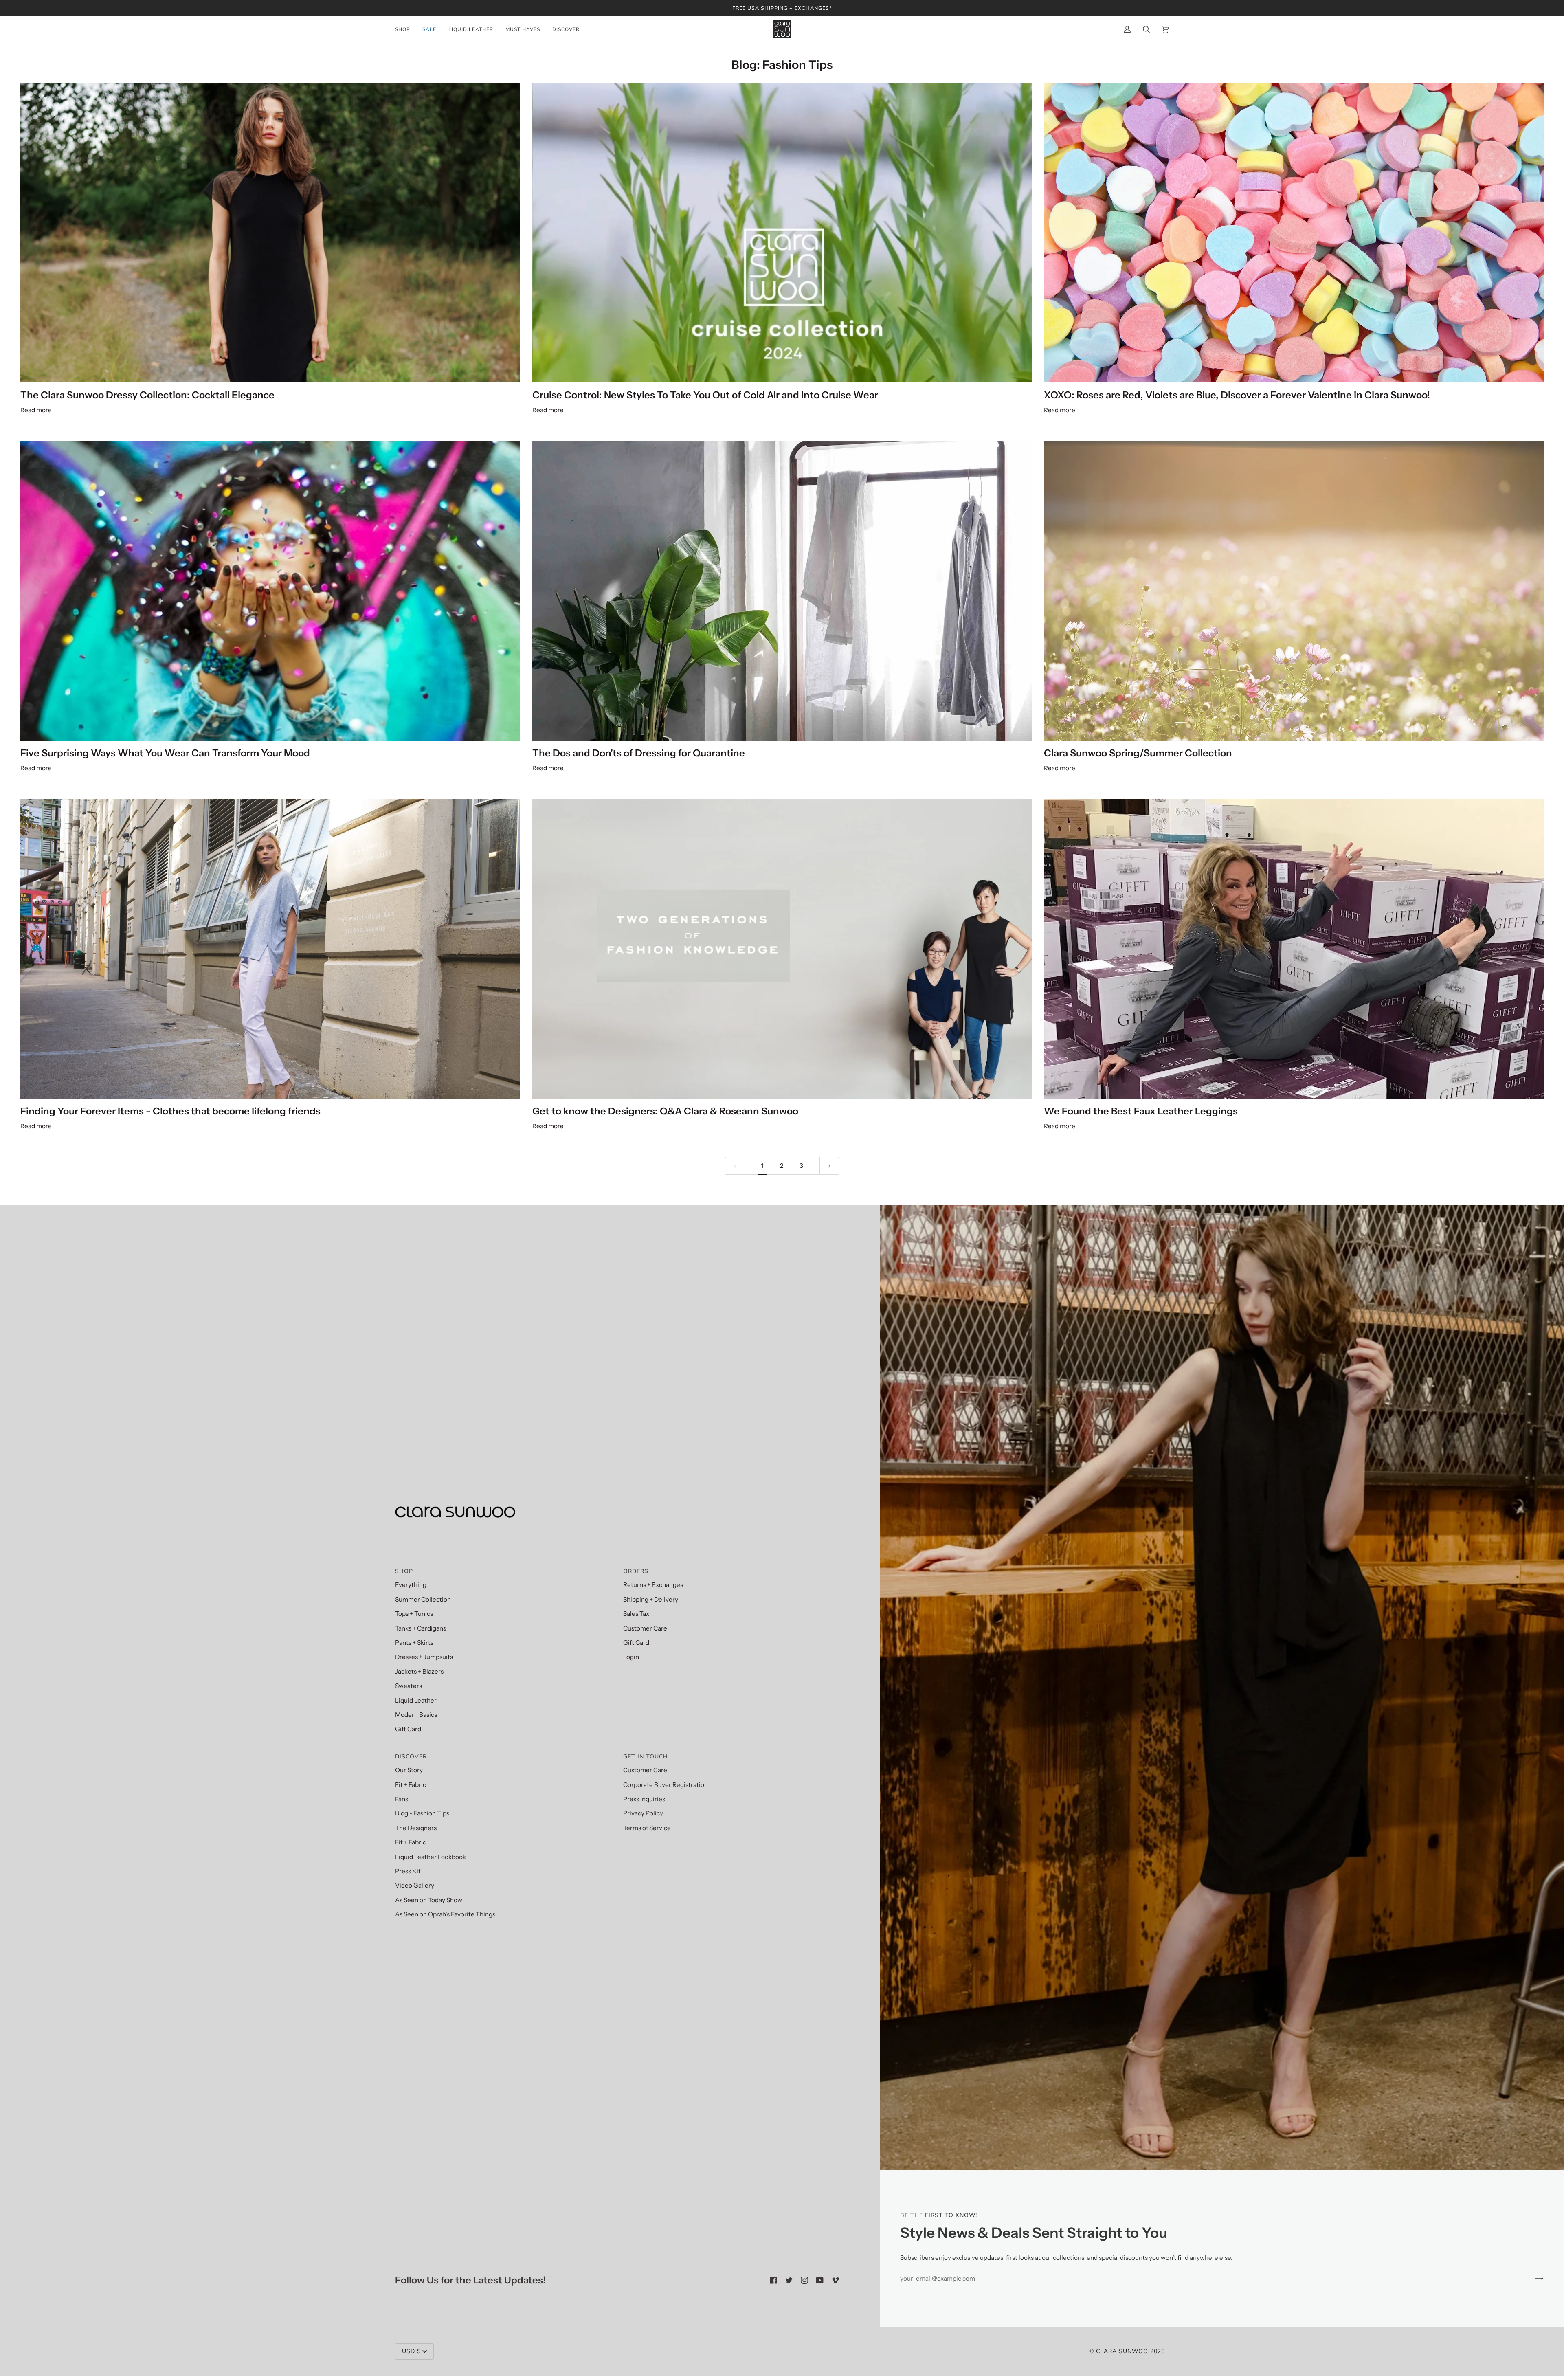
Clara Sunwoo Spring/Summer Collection (1138, 753)
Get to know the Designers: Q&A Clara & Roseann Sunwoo (665, 1111)
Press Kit (408, 1871)
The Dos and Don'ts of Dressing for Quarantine (639, 753)
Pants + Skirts (414, 1643)
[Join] (1533, 2279)
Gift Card (408, 1729)
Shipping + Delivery (651, 1599)
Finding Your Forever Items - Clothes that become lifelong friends (170, 1111)
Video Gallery (415, 1885)
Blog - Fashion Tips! (423, 1813)
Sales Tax (636, 1614)
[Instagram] (804, 2280)
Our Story (409, 1770)
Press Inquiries (644, 1799)
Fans (402, 1799)
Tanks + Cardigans (421, 1628)
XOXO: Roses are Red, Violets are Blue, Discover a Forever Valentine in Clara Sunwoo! (1237, 395)
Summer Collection (423, 1599)
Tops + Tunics (414, 1614)
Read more (36, 410)
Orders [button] (636, 1571)
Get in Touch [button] (646, 1757)
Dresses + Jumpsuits (424, 1657)
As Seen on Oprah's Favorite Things (445, 1914)
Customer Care (645, 1628)
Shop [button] (404, 1571)
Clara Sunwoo (1122, 2351)
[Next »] (829, 1166)
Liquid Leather (416, 1700)
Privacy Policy (643, 1813)
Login (631, 1657)
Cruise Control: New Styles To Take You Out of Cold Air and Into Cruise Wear (705, 395)
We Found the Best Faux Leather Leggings (1141, 1111)
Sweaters (409, 1686)
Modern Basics (416, 1715)
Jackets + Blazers (419, 1671)
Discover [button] (411, 1757)
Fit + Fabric (411, 1785)
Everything (411, 1585)
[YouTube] (820, 2280)
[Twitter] (789, 2280)
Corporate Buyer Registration (666, 1785)
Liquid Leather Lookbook (431, 1857)
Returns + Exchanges (653, 1585)
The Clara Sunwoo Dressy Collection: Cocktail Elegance (147, 395)
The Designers (416, 1828)
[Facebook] (773, 2280)
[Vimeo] (835, 2280)
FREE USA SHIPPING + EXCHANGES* (782, 8)
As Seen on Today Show (429, 1900)
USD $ (411, 2351)
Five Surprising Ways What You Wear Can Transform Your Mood (165, 753)
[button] (406, 29)
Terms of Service (647, 1828)
